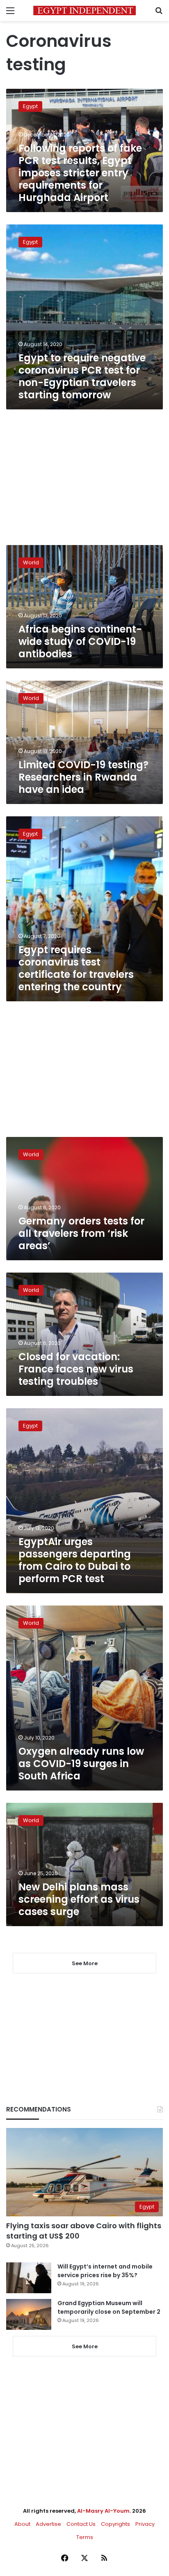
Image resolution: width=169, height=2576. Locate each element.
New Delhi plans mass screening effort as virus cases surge (79, 1899)
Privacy (145, 2524)
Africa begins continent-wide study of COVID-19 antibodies (80, 641)
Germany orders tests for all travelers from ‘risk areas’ (81, 1233)
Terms (85, 2537)
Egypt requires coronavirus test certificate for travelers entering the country (76, 968)
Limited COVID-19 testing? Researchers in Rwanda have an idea (83, 777)
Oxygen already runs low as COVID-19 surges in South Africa (81, 1764)
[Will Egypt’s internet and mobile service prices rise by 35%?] (29, 2278)
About (22, 2524)
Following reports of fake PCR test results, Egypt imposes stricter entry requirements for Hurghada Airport (80, 173)
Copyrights (115, 2524)
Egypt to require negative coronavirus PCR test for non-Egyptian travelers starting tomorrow (82, 376)
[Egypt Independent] (84, 10)
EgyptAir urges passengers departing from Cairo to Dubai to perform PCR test (75, 1560)
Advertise (48, 2524)
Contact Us (81, 2524)
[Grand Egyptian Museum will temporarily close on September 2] (29, 2314)
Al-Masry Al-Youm (103, 2511)
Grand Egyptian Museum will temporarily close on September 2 (109, 2307)
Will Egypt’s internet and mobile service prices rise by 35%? (105, 2271)
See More (85, 2346)
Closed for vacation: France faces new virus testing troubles (76, 1369)
